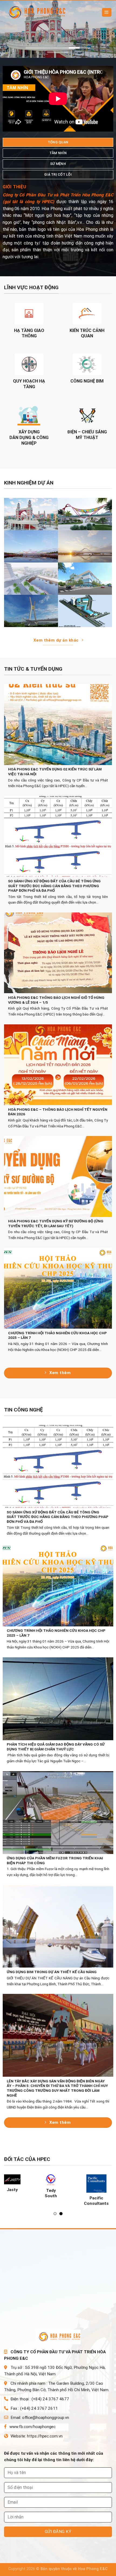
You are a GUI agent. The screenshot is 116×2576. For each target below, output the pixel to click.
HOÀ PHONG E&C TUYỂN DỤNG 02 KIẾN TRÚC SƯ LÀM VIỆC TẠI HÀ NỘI (55, 772)
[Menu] (107, 13)
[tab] (58, 142)
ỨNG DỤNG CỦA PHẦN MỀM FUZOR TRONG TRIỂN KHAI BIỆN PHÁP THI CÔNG (55, 1860)
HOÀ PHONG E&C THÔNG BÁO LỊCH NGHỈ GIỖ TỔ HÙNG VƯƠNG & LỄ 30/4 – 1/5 (56, 1000)
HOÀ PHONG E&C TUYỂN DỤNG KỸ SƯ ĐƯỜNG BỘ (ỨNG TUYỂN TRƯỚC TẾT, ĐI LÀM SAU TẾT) (56, 1223)
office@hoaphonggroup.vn (46, 2418)
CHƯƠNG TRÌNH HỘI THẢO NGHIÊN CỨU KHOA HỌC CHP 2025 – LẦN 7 (57, 1335)
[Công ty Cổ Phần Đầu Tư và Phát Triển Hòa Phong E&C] (38, 13)
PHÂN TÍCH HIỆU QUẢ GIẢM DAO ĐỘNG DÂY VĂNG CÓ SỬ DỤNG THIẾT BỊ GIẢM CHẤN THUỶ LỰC (56, 1747)
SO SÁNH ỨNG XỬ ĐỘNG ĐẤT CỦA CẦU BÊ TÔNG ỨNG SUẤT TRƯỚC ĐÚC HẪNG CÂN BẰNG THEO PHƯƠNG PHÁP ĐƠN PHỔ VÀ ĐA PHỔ (54, 886)
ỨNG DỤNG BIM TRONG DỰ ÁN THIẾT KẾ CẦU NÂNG (52, 1972)
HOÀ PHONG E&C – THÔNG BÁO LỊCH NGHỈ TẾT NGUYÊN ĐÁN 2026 (58, 1112)
